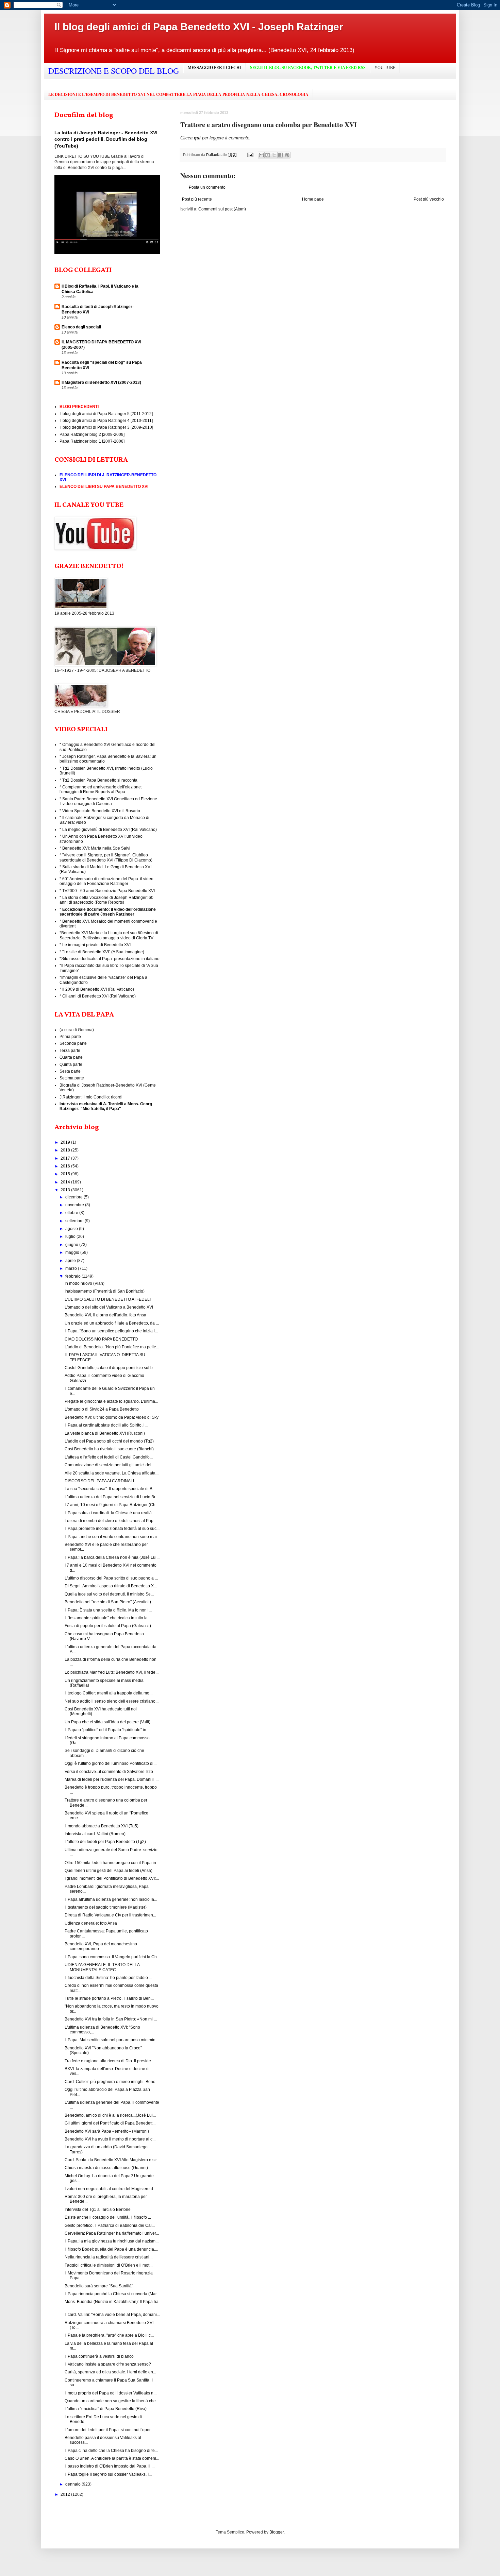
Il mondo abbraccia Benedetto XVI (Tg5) (102, 1826)
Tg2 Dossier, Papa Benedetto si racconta (100, 780)
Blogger (277, 2532)
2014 (66, 1182)
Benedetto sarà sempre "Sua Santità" (99, 2286)
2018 (66, 1150)
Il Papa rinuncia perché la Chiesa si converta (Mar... (112, 2294)
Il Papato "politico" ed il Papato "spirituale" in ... (107, 1730)
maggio (73, 1252)
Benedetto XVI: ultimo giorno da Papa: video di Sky (112, 1417)
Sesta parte (70, 1071)
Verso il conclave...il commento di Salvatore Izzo (109, 1772)
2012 (66, 2494)
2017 (66, 1158)
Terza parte (70, 1051)
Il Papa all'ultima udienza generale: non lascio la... (111, 1899)
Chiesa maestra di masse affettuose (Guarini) (106, 2168)
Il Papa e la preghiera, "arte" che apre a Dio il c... (109, 2335)
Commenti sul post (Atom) (222, 209)
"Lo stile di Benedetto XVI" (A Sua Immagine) (103, 952)
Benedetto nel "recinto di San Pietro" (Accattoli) (108, 1602)
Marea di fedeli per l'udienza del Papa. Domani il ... (112, 1779)
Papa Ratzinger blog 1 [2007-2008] (92, 441)
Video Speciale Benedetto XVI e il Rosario (101, 811)
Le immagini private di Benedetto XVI (96, 945)
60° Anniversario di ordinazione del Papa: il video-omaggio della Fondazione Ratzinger (107, 881)
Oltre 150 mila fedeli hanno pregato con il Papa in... (112, 1863)
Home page (313, 199)
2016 (66, 1166)
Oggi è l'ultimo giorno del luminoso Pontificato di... (111, 1763)
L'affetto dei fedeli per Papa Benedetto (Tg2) (105, 1842)
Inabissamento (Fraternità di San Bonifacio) (105, 1291)
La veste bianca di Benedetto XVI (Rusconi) (105, 1433)
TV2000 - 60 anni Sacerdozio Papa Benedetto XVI (109, 891)
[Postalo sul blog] (268, 155)
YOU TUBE (385, 68)
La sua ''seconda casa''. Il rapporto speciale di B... (110, 1489)
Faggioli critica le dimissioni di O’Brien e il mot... (109, 2265)
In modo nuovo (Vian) (85, 1283)
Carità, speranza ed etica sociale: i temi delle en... (110, 2372)
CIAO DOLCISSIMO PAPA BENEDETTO (101, 1339)
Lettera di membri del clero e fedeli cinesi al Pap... (111, 1521)
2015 (66, 1174)
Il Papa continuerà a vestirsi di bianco (99, 2356)
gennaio (73, 2484)
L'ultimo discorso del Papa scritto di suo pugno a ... (111, 1578)
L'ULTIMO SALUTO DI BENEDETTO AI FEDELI (108, 1299)
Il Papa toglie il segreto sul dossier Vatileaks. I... (108, 2474)
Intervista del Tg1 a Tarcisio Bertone (98, 2210)
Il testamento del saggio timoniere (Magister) (106, 1907)
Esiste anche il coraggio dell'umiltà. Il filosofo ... (108, 2217)
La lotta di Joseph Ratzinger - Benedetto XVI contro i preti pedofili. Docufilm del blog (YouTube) (106, 139)
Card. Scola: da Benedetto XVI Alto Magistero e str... (112, 2160)
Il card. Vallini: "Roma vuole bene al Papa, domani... (112, 2315)
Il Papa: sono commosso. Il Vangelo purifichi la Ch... (112, 1957)
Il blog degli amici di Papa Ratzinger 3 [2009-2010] (106, 427)
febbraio (73, 1276)
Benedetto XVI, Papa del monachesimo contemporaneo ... (101, 1946)
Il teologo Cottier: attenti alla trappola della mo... (109, 1693)
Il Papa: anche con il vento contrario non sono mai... (112, 1537)
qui (198, 138)
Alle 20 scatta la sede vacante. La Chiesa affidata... (112, 1473)
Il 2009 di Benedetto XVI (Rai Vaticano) (98, 989)
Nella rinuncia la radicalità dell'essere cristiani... (109, 2257)
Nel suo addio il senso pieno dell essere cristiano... (112, 1701)
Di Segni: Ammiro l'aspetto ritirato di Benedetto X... (111, 1586)
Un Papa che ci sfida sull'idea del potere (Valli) (107, 1722)
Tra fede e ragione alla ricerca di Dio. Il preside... (109, 2061)
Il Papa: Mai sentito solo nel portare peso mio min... (112, 2040)
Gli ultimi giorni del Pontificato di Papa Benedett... (110, 2123)
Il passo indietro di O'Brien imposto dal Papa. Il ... (110, 2466)
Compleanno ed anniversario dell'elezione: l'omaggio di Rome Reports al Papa (101, 789)
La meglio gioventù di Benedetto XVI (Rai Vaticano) (110, 830)
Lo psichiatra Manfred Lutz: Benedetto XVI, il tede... (112, 1672)
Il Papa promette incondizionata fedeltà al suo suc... (112, 1529)
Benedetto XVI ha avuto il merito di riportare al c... (110, 2139)
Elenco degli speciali (81, 327)
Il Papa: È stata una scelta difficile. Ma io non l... (108, 1610)
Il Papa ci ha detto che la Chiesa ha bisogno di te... (111, 2451)
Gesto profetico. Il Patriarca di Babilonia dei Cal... (110, 2225)
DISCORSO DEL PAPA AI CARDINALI (99, 1481)
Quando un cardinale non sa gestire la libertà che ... (112, 2401)
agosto (72, 1229)
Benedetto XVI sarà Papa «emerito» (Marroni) (107, 2131)
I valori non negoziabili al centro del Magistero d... (110, 2189)
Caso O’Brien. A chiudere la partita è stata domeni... (112, 2458)
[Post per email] (250, 155)
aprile (71, 1261)
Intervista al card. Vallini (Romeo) (95, 1834)
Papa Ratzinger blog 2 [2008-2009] (92, 434)
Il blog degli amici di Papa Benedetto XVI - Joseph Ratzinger (199, 27)
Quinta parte (71, 1064)
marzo (72, 1268)
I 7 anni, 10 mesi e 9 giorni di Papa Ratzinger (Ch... (112, 1505)
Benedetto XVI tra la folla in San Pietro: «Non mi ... (111, 2019)
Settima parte (72, 1078)
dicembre (74, 1197)
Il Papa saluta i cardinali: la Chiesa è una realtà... (110, 1513)
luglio (71, 1236)
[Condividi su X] (274, 155)
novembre (75, 1205)
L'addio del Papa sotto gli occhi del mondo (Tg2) (109, 1441)
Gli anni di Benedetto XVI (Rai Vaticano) (99, 996)
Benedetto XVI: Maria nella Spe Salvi (96, 848)
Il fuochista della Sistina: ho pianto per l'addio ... (108, 1978)
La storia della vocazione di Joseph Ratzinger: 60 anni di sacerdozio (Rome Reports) (106, 900)
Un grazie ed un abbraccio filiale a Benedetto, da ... (112, 1323)
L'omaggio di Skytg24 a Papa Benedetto (102, 1409)
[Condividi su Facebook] (281, 155)
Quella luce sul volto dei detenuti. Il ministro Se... (109, 1594)
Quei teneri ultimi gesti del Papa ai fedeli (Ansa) (109, 1871)
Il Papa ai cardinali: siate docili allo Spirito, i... (106, 1425)
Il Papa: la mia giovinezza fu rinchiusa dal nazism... (112, 2241)
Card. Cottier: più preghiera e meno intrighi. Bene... (112, 2082)
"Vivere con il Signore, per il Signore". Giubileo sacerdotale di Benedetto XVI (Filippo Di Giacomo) (106, 857)
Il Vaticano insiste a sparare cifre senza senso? (108, 2364)
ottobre (72, 1213)
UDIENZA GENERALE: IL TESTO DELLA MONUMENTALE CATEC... (102, 1967)
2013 (66, 1190)
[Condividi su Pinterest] (287, 155)
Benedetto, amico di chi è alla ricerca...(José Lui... (110, 2115)
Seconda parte (73, 1043)
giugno (72, 1245)
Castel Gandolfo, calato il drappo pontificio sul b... (110, 1368)
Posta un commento (207, 187)
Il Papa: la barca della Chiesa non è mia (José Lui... (112, 1557)
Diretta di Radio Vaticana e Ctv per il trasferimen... (110, 1915)
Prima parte (70, 1037)
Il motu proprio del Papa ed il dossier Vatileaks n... (111, 2393)
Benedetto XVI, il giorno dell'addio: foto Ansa (105, 1315)
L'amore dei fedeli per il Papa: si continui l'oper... (109, 2430)
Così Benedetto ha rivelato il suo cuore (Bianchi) (109, 1449)
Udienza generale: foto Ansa (91, 1923)
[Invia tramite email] (261, 155)
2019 (66, 1142)
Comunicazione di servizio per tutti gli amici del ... (110, 1465)
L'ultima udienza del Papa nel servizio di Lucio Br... (111, 1497)
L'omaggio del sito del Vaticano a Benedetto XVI (109, 1307)
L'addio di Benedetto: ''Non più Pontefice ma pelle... (112, 1347)
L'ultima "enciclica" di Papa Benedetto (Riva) (106, 2409)
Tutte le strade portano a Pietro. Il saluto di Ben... (109, 1998)
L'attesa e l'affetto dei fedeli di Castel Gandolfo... (109, 1457)
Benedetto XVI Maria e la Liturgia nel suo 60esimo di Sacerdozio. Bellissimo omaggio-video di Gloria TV (109, 935)
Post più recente (197, 199)
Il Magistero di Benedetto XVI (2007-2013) (101, 382)
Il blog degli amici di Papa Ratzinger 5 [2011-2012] (106, 414)
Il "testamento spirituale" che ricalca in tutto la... (108, 1618)
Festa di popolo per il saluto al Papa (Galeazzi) (108, 1626)
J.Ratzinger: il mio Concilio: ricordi (91, 1097)
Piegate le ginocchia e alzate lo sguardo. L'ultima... (111, 1401)
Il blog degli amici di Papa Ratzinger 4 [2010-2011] (106, 421)
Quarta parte (71, 1057)
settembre (75, 1221)
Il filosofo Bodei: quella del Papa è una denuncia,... (111, 2249)
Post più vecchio (429, 199)
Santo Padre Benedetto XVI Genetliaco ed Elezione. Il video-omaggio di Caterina (109, 801)
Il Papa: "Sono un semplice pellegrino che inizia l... (111, 1331)
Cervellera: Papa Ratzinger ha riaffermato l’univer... (112, 2233)
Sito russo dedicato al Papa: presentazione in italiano (110, 959)
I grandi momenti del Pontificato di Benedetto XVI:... (112, 1878)
